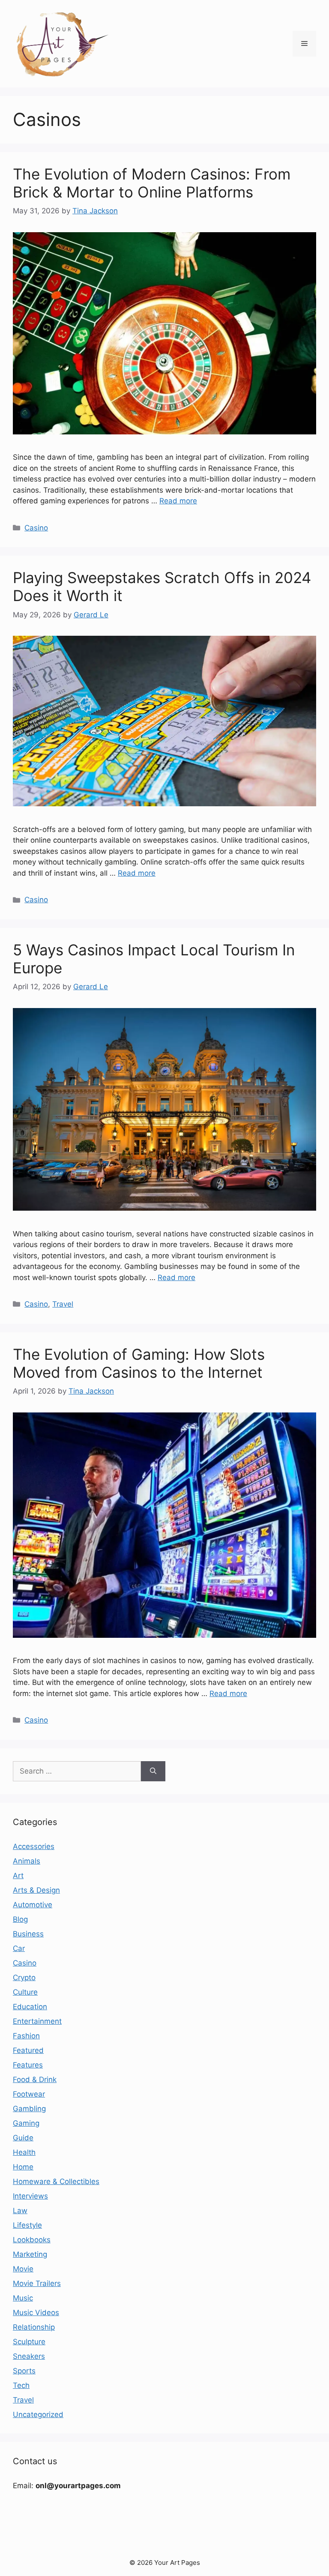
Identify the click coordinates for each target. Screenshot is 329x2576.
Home (23, 2167)
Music (23, 2298)
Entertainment (37, 2021)
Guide (23, 2138)
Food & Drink (35, 2079)
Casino (36, 528)
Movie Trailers (37, 2283)
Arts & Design (36, 1890)
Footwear (29, 2094)
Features (28, 2065)
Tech (21, 2385)
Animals (27, 1861)
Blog (20, 1919)
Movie (23, 2269)
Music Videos (36, 2313)
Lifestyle (27, 2225)
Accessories (34, 1846)
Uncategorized (38, 2414)
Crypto (24, 1978)
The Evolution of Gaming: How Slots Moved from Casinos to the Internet (139, 1363)
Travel (63, 1304)
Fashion (26, 2036)
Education (30, 2007)
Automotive (33, 1905)
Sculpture (29, 2342)
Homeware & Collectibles (56, 2181)
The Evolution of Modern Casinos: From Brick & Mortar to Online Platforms (152, 183)
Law (20, 2211)
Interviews (30, 2196)
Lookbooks (32, 2240)
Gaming (26, 2123)
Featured (28, 2050)
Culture (25, 1992)
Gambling (29, 2109)
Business (28, 1934)
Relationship (34, 2327)
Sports (24, 2371)
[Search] (153, 1771)
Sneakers (29, 2356)
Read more (178, 501)
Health (24, 2152)
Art (18, 1876)
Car (19, 1948)
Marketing (30, 2254)
